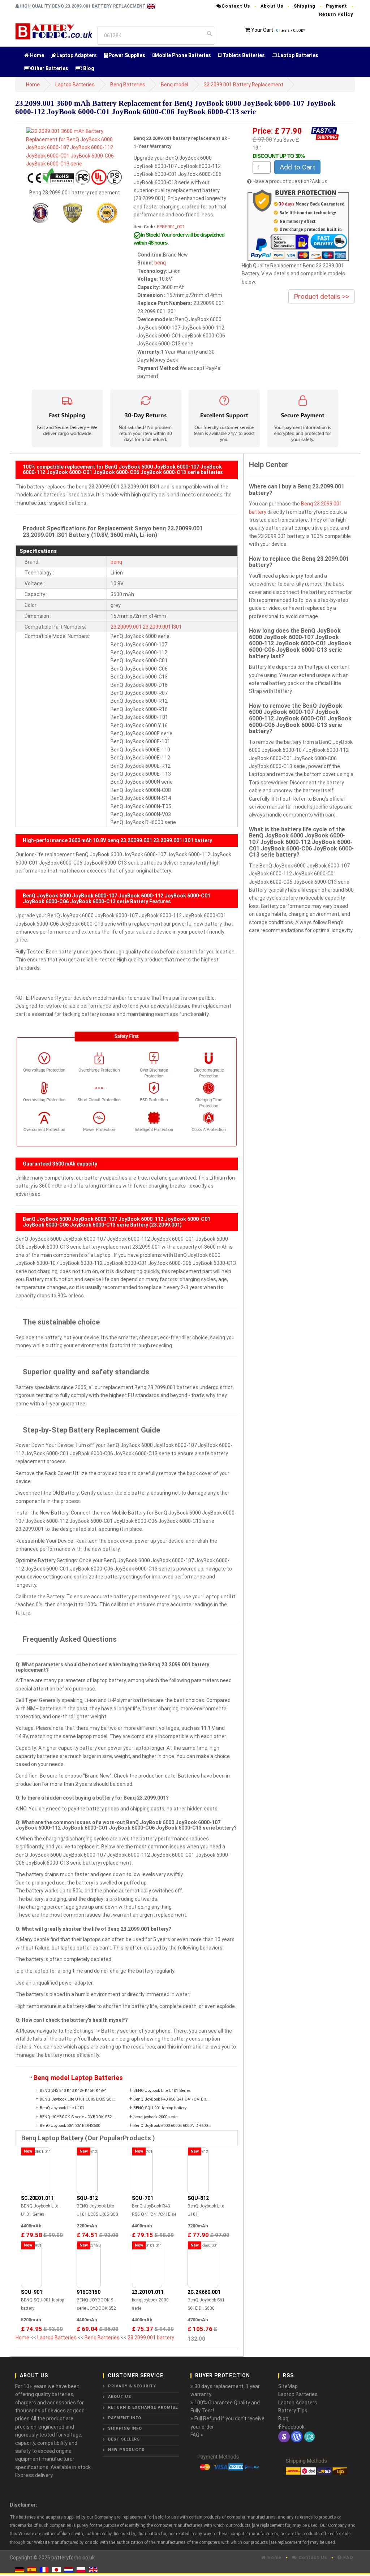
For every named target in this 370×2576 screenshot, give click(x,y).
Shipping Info (125, 2428)
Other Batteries (50, 68)
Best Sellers (124, 2439)
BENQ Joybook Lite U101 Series (162, 2091)
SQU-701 (143, 2198)
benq (160, 263)
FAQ (347, 2557)
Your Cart (262, 30)
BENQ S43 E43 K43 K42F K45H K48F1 (73, 2091)
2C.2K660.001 (204, 2292)
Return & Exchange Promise (143, 2407)
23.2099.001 (157, 627)
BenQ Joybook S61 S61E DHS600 (70, 2126)
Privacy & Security (132, 2386)
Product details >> (322, 296)
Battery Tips (293, 2411)
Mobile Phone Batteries (183, 55)
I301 (177, 627)
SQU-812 (87, 2198)
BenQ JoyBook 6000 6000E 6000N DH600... (172, 2126)
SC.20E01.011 (37, 2198)
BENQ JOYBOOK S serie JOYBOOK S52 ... (78, 2117)
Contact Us (236, 6)
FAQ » (197, 2435)
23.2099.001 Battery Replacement (244, 85)
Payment (337, 6)
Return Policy (336, 14)
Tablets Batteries (243, 55)
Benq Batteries (128, 85)
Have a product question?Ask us (290, 181)
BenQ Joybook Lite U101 (62, 2108)
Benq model (175, 85)
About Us (272, 6)
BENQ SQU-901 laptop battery (160, 2108)
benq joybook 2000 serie (155, 2117)
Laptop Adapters (77, 55)
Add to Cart (297, 167)
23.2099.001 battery (151, 2338)
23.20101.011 (148, 2292)
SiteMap (288, 2386)
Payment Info (125, 2418)
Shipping (305, 6)
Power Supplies (127, 55)
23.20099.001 (126, 627)
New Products (126, 2450)
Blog (88, 68)
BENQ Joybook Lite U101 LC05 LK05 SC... (77, 2099)
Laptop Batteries (298, 55)
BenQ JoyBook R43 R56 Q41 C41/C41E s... (171, 2099)
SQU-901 (32, 2292)
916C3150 (89, 2292)
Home (36, 55)
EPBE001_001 (171, 227)
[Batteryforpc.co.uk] (53, 30)
